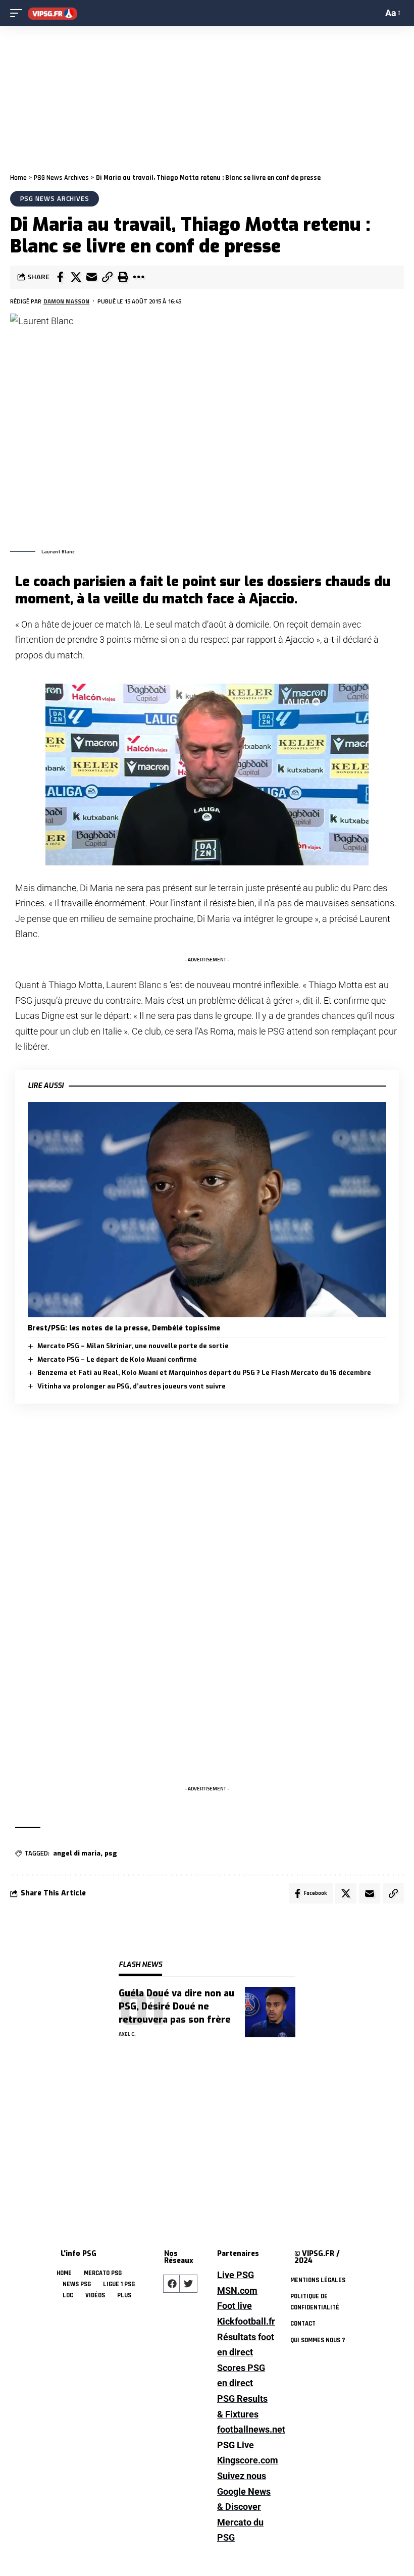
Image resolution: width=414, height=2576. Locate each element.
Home (18, 178)
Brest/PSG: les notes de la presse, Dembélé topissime (124, 1328)
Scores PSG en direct (241, 2376)
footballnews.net (246, 2429)
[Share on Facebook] (60, 277)
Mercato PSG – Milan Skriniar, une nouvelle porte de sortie (133, 1346)
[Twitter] (188, 2284)
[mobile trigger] (19, 13)
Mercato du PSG (240, 2530)
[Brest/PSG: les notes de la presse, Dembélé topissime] (207, 1210)
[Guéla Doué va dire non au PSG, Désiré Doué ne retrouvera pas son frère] (270, 2012)
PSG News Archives (61, 178)
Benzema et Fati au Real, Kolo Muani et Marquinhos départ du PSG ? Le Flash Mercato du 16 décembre (204, 1373)
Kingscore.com (246, 2460)
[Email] (91, 277)
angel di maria (77, 1853)
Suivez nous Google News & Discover (244, 2491)
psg (111, 1853)
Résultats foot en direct (246, 2345)
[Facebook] (172, 2284)
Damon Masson (66, 301)
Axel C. (127, 2034)
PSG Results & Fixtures (242, 2406)
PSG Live (236, 2445)
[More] (138, 277)
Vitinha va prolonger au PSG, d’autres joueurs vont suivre (132, 1386)
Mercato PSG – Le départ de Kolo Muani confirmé (117, 1359)
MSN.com (237, 2290)
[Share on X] (76, 277)
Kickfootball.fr (246, 2321)
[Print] (123, 277)
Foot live (235, 2306)
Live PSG (236, 2275)
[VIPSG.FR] (53, 13)
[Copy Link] (107, 277)
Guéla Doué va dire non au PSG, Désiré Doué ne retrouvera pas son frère (176, 2006)
